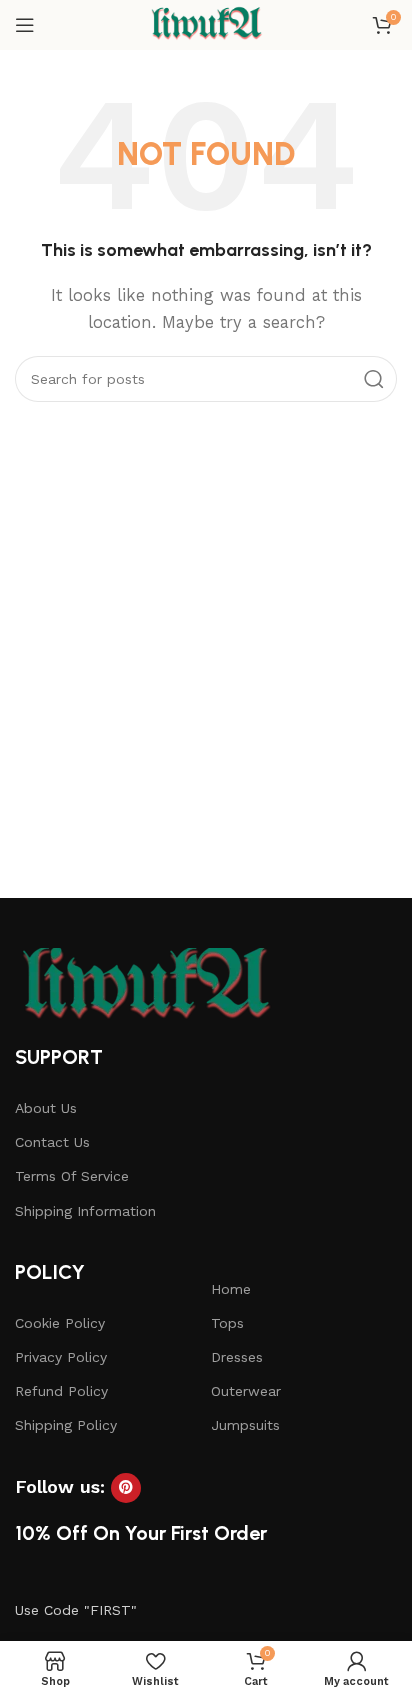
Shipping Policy (66, 1425)
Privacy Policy (61, 1357)
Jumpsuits (245, 1425)
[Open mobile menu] (25, 25)
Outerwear (246, 1391)
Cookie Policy (60, 1323)
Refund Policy (61, 1391)
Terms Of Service (72, 1176)
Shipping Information (85, 1211)
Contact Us (52, 1142)
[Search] (374, 379)
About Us (46, 1108)
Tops (227, 1323)
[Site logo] (205, 24)
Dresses (237, 1357)
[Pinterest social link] (126, 1488)
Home (231, 1289)
